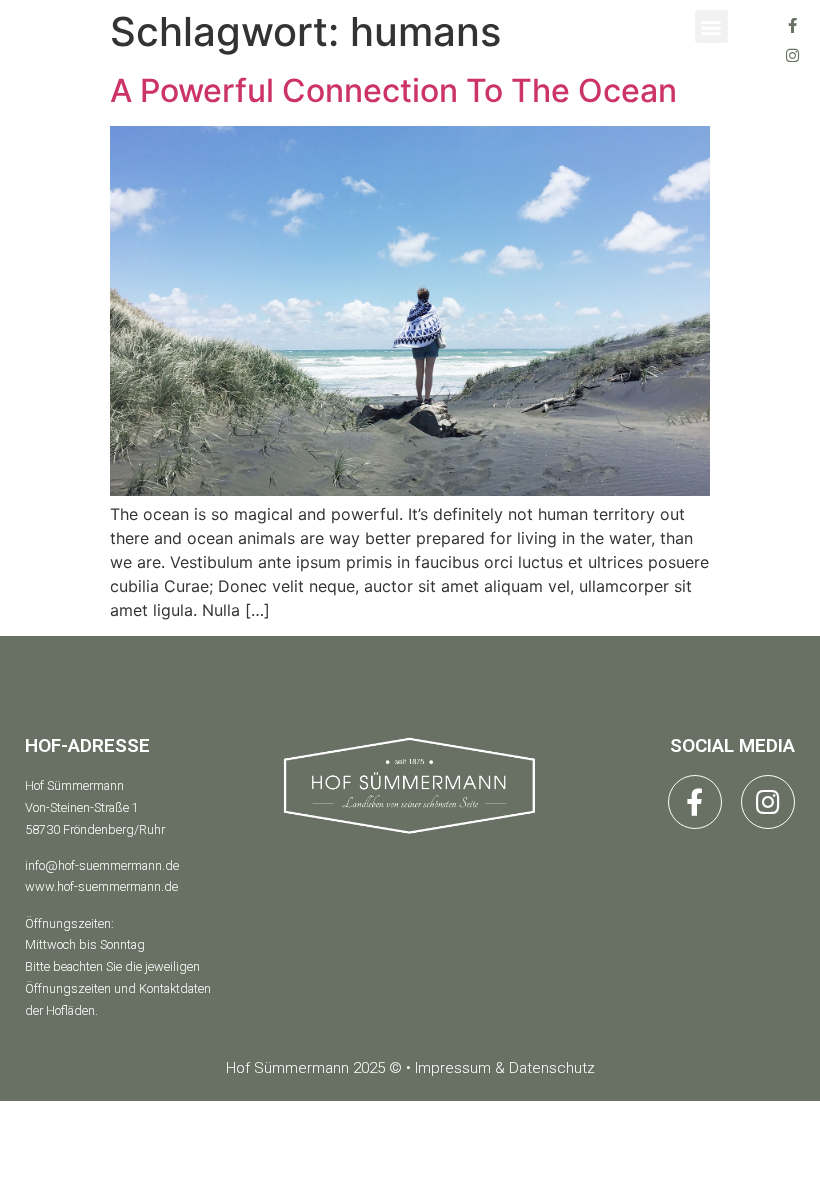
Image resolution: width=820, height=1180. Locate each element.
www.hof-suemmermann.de (101, 886)
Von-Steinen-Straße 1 (82, 807)
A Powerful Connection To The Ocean (393, 90)
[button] (711, 26)
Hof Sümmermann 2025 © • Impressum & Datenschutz (410, 1068)
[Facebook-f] (792, 25)
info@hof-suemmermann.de (102, 865)
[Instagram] (792, 55)
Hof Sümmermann (74, 785)
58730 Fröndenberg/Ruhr (95, 829)
